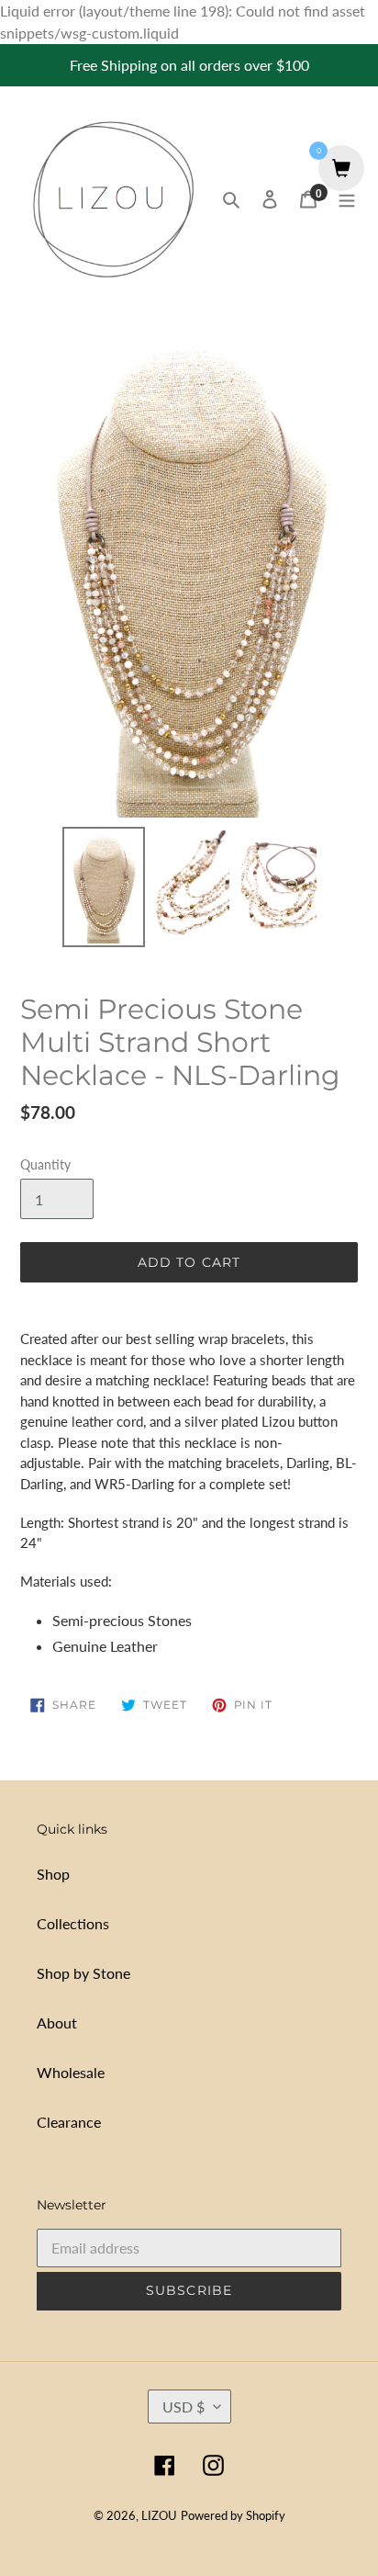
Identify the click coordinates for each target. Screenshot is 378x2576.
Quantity (45, 1164)
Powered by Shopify (233, 2515)
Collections (73, 1923)
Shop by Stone (83, 1973)
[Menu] (347, 198)
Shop (53, 1874)
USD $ (183, 2407)
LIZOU (159, 2515)
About (57, 2022)
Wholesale (71, 2072)
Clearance (69, 2122)
